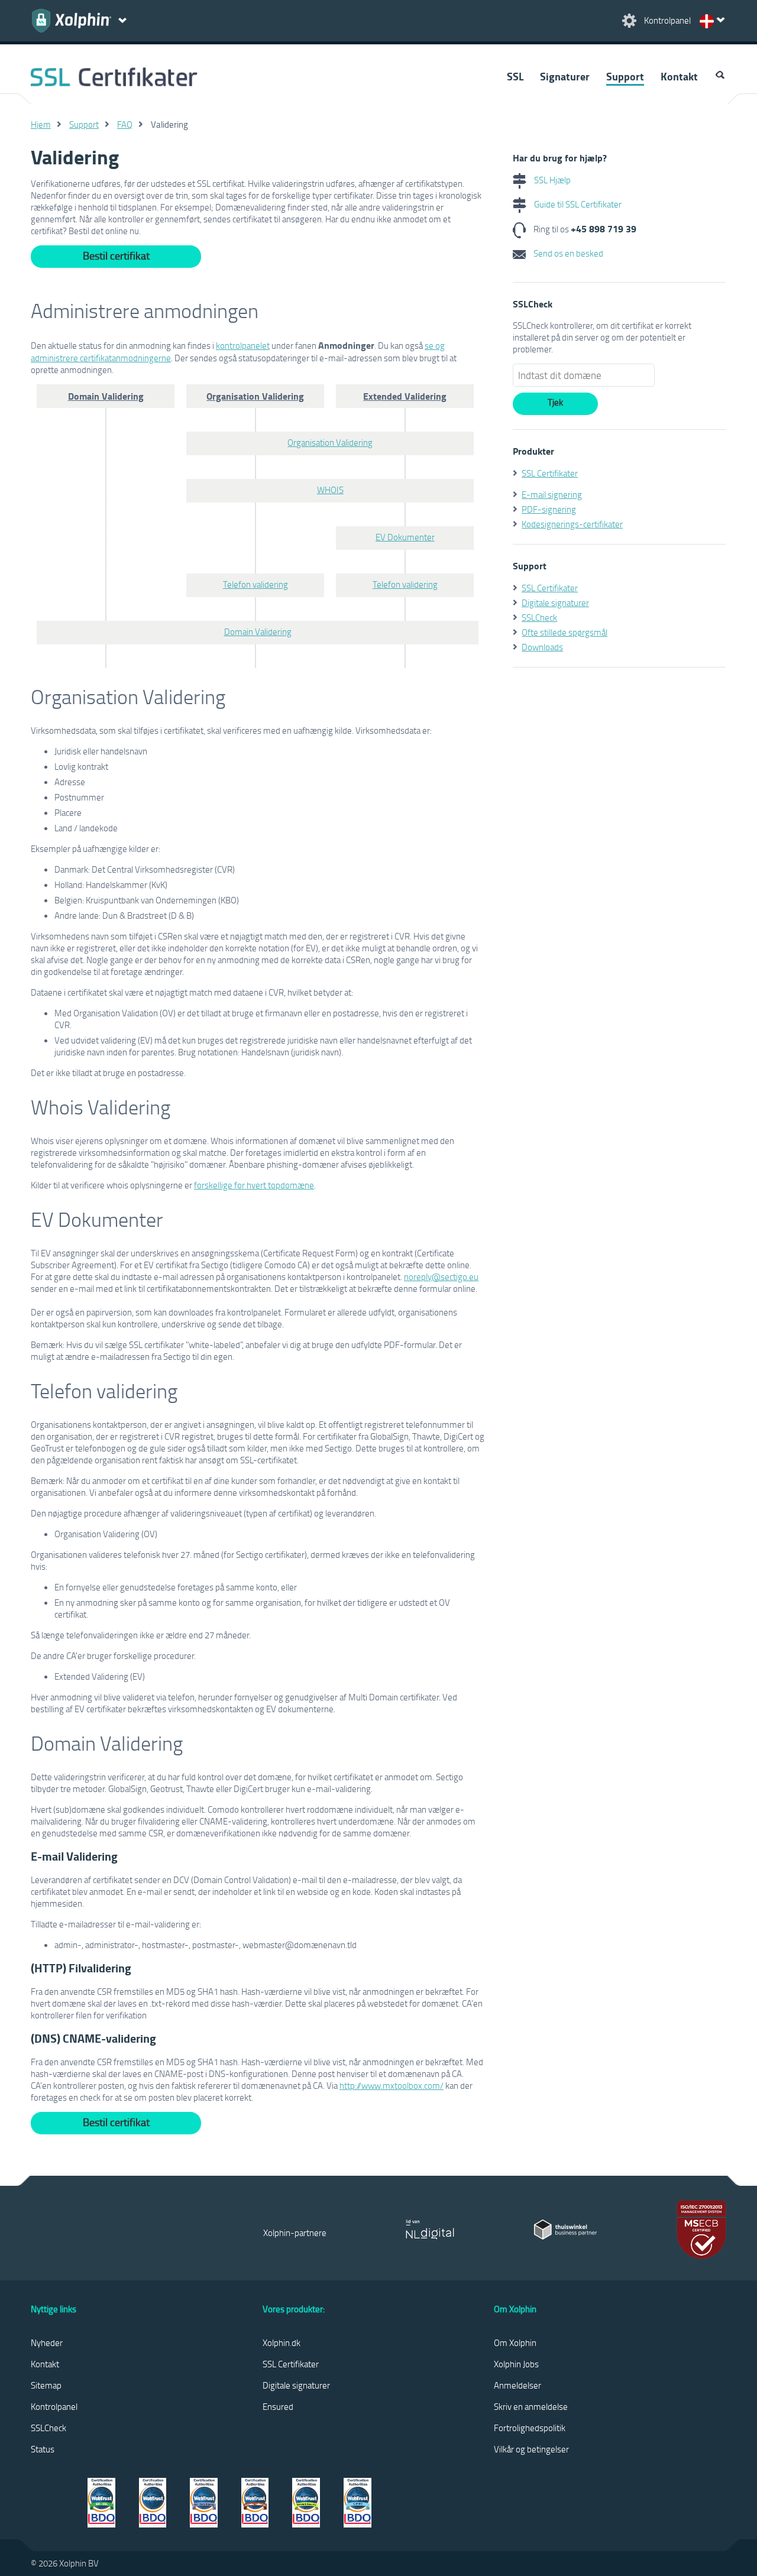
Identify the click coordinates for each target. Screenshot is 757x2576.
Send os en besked (567, 253)
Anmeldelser (517, 2385)
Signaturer (565, 76)
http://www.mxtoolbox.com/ (392, 2085)
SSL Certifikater (550, 473)
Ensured (278, 2406)
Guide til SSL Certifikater (577, 204)
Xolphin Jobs (516, 2364)
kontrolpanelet (243, 345)
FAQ (125, 124)
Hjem (41, 124)
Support (625, 76)
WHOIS (330, 490)
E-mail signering (552, 494)
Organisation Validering (330, 442)
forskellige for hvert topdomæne (254, 1185)
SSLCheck (539, 617)
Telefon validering (255, 584)
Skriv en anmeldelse (531, 2406)
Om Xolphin (515, 2342)
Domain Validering (258, 631)
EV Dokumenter (405, 537)
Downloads (542, 647)
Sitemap (46, 2385)
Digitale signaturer (555, 602)
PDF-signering (549, 509)
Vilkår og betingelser (531, 2449)
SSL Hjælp (551, 180)
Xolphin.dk (282, 2342)
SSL (515, 76)
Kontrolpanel (54, 2406)
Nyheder (47, 2342)
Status (43, 2449)
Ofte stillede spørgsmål (564, 632)
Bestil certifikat (116, 255)
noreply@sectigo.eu (441, 1276)
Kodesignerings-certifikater (572, 524)
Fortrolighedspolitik (530, 2428)
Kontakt (679, 76)
